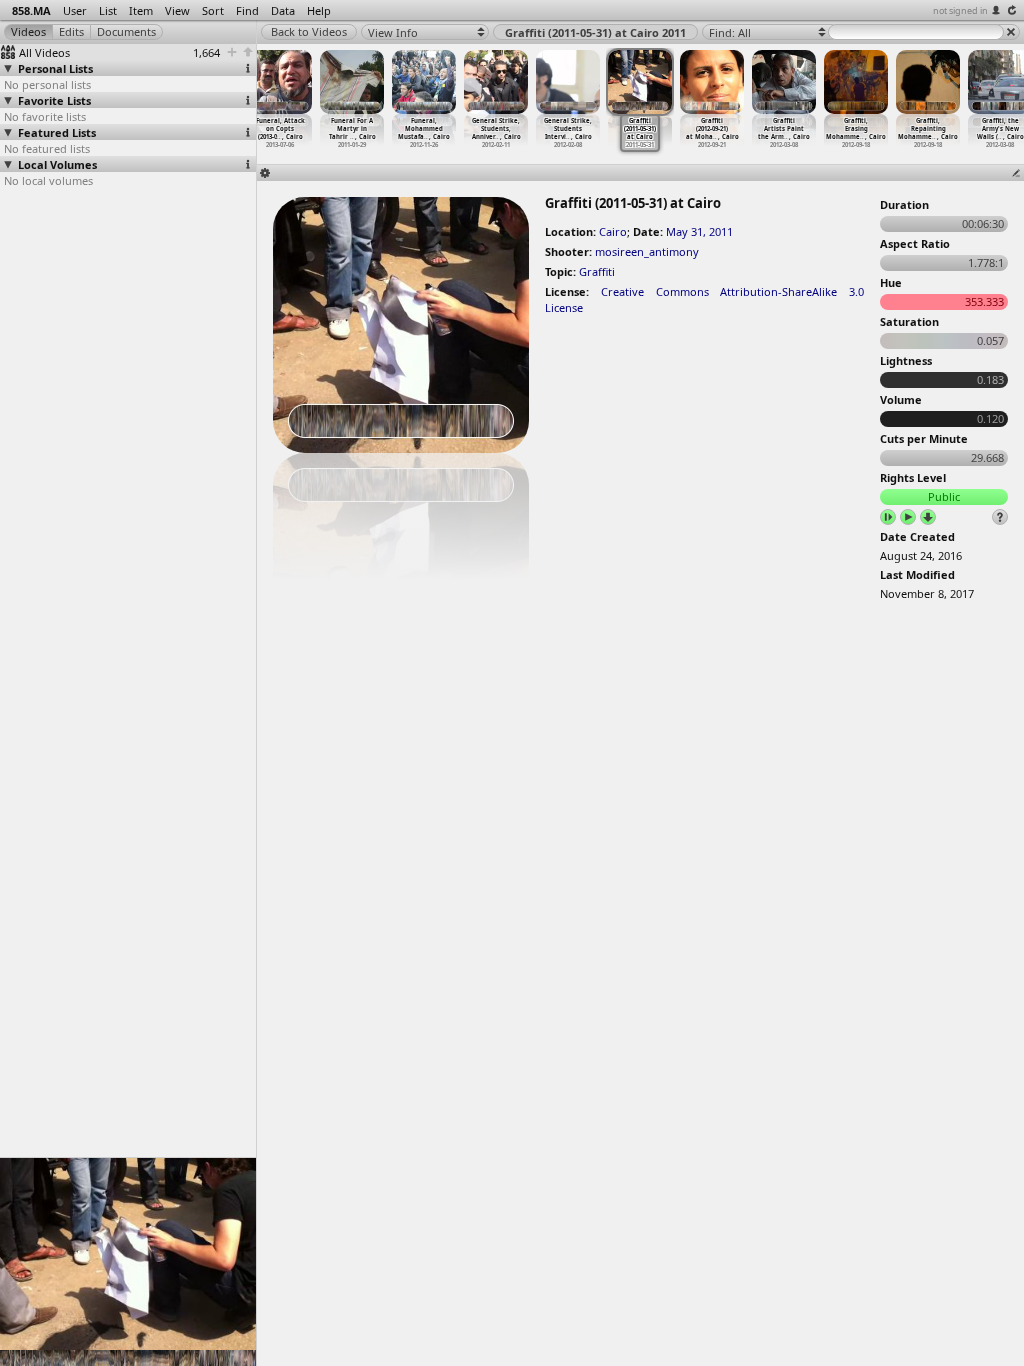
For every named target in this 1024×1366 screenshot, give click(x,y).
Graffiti (597, 271)
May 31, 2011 (699, 231)
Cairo (613, 231)
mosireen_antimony (647, 251)
